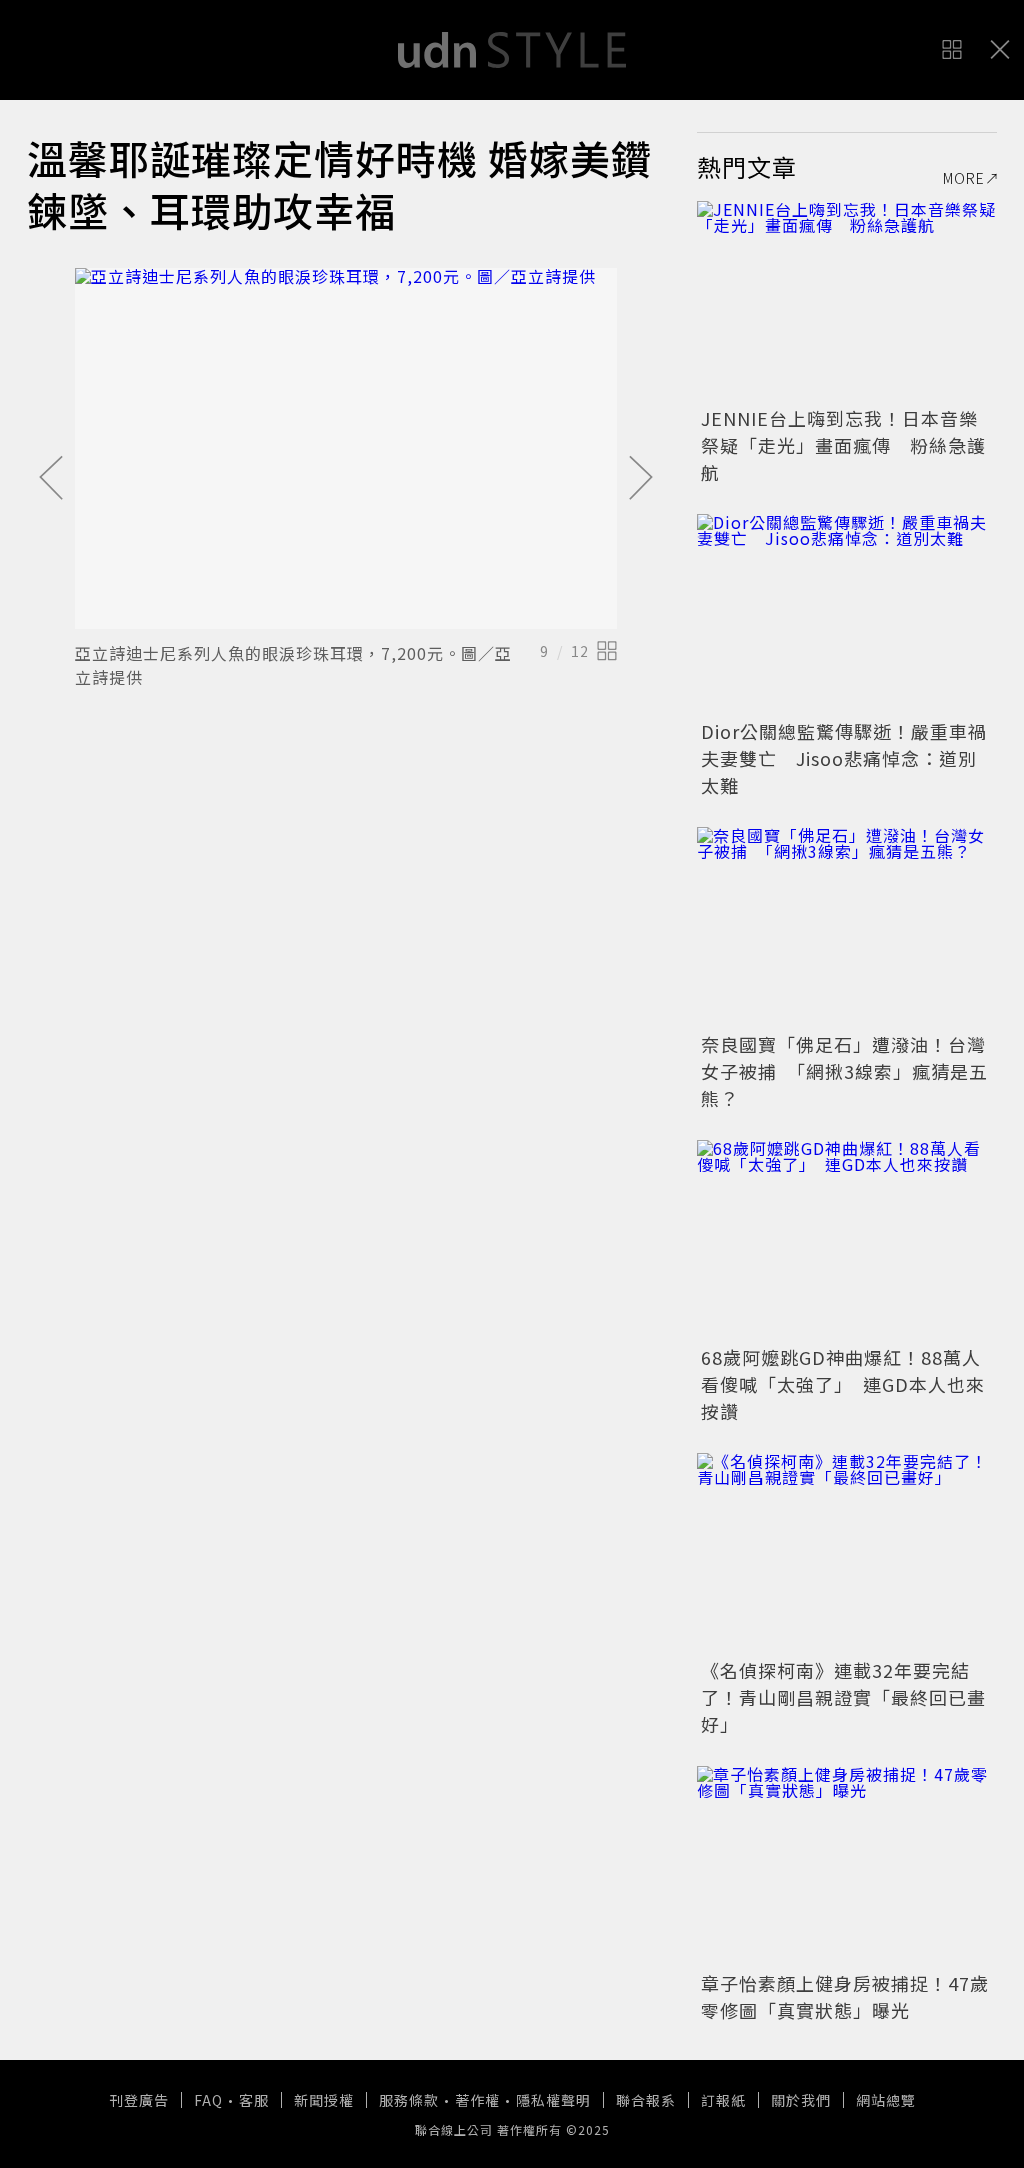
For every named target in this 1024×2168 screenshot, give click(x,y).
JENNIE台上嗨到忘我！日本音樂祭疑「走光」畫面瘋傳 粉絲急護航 (843, 445)
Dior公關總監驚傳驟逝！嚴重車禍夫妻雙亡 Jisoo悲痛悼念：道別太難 (844, 758)
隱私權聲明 (553, 2100)
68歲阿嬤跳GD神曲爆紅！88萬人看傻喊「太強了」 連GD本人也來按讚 (843, 1384)
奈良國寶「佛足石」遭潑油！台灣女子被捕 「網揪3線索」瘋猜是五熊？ (844, 1071)
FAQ (208, 2100)
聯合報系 (646, 2100)
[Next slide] (641, 479)
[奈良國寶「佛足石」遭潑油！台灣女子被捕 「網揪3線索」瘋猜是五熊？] (847, 927)
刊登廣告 (139, 2100)
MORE (964, 178)
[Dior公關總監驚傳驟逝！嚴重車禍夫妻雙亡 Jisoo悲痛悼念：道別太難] (847, 614)
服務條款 (409, 2100)
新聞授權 (324, 2100)
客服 (254, 2100)
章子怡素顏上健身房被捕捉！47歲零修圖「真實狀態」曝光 (845, 1996)
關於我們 (801, 2100)
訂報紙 (723, 2100)
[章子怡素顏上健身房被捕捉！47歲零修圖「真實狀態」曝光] (847, 1866)
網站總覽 (886, 2100)
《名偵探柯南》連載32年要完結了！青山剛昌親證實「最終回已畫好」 (843, 1697)
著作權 (477, 2100)
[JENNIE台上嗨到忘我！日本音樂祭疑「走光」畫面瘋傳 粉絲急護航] (847, 301)
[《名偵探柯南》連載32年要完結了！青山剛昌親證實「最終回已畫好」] (847, 1553)
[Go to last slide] (51, 479)
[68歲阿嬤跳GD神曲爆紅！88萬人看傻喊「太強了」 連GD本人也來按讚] (847, 1240)
